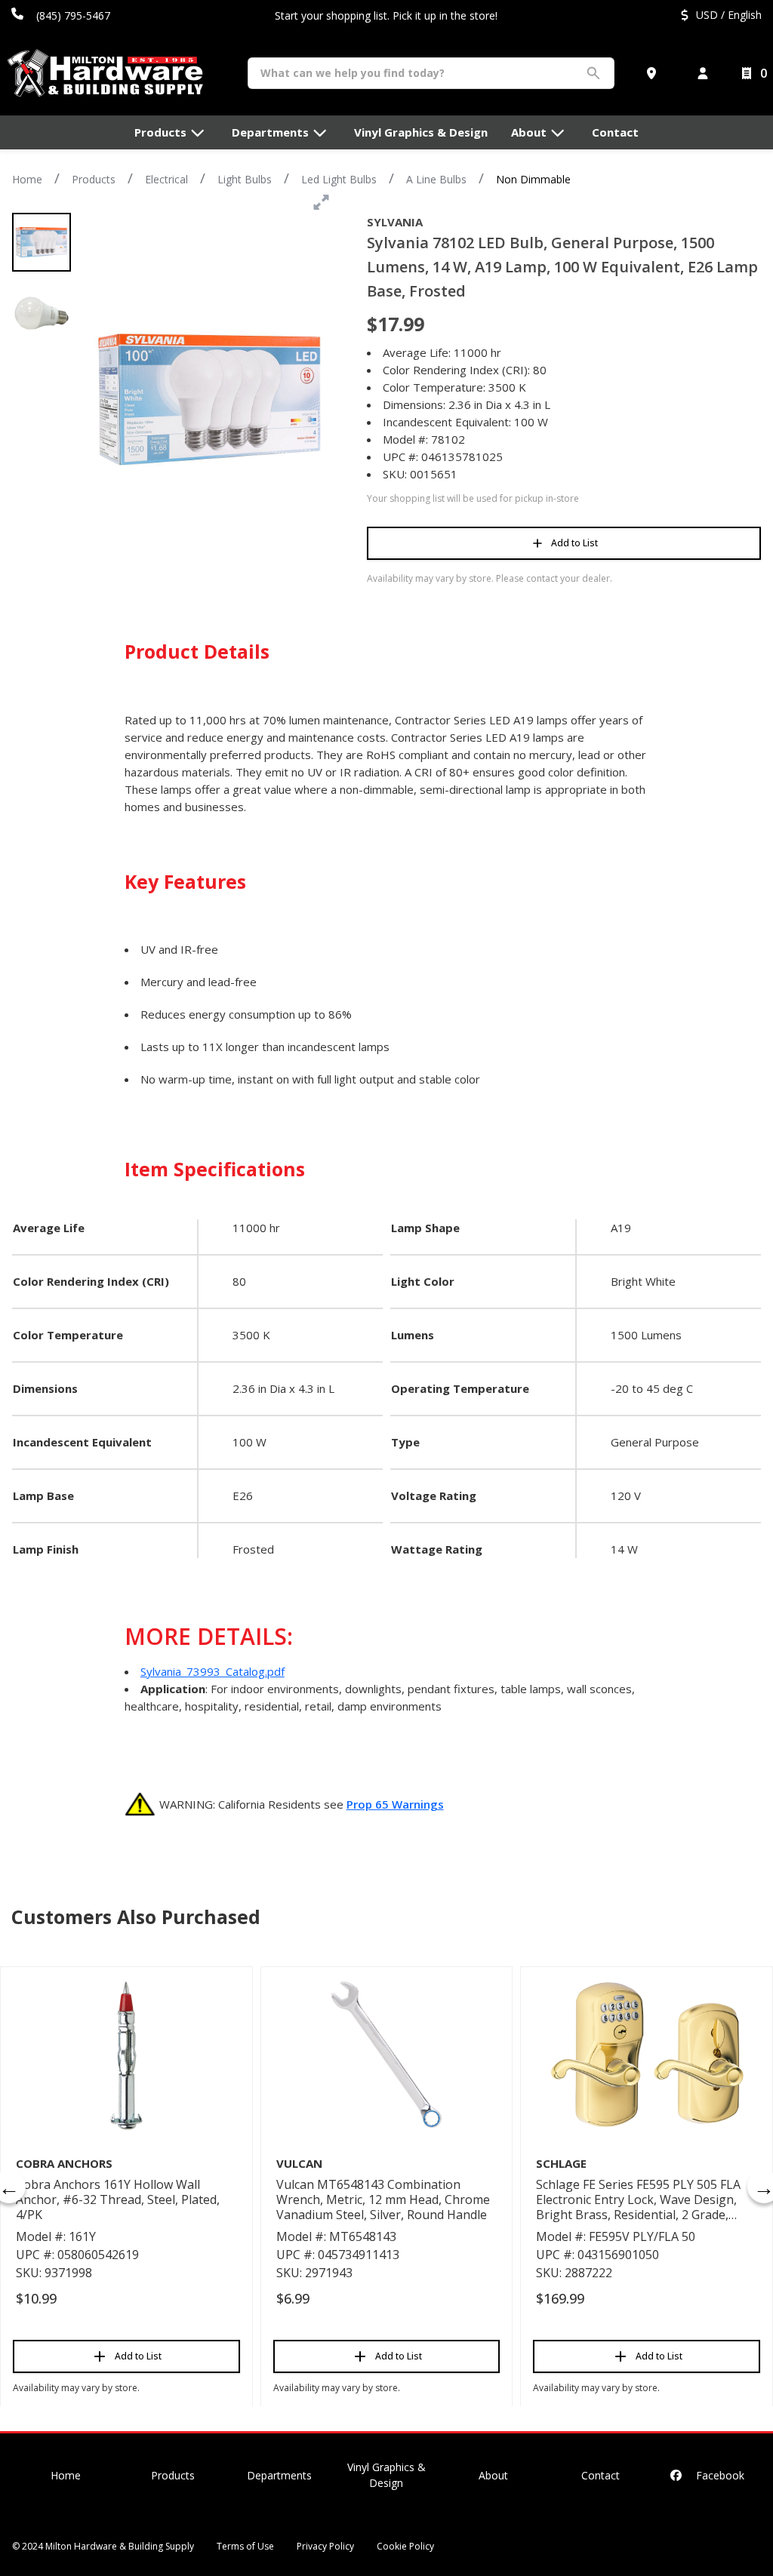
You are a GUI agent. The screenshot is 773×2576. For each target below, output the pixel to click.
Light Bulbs (245, 179)
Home (27, 179)
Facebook (719, 2475)
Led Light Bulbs (339, 179)
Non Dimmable (533, 179)
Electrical (166, 179)
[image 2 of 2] (42, 313)
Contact (601, 2475)
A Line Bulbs (436, 179)
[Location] (654, 73)
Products (94, 179)
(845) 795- (61, 15)
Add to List (574, 543)
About (493, 2475)
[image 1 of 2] (42, 242)
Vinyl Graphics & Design (386, 2475)
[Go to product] (126, 2055)
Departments (279, 2475)
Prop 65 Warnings (395, 1804)
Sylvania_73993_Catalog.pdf (212, 1671)
